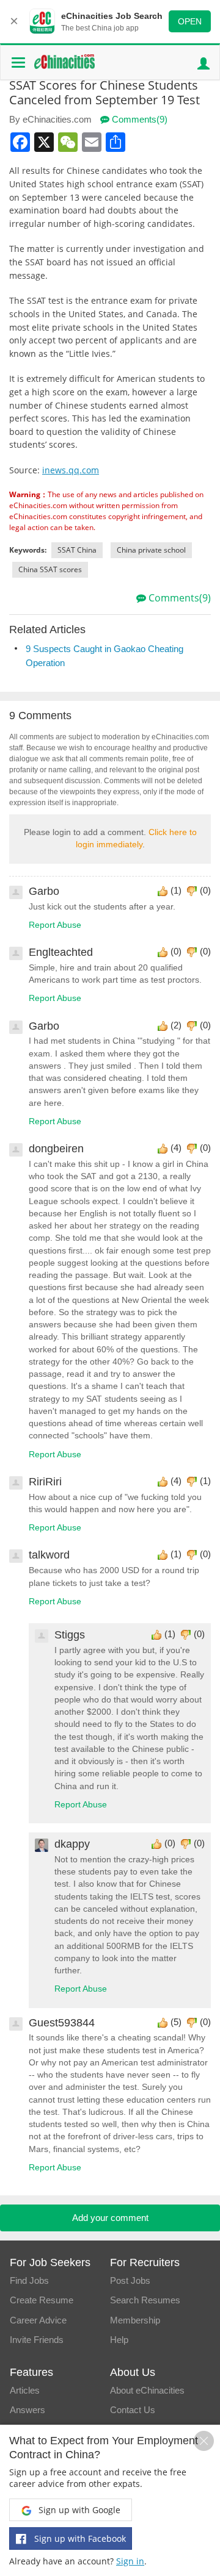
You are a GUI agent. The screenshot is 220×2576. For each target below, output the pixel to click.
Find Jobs (29, 2280)
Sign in (130, 2561)
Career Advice (38, 2320)
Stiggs (70, 1635)
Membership (135, 2320)
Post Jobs (130, 2280)
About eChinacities (147, 2390)
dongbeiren (56, 1149)
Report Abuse (55, 925)
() (176, 890)
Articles (25, 2390)
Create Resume (42, 2300)
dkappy (72, 1844)
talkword (49, 1555)
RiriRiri (45, 1482)
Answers (28, 2410)
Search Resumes (145, 2300)
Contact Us (133, 2410)
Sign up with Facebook (79, 2538)
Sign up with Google (78, 2510)
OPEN (190, 21)
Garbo (44, 891)
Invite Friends (37, 2340)
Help (119, 2340)
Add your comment (110, 2218)
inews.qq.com (71, 470)
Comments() (138, 119)
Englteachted (61, 952)
